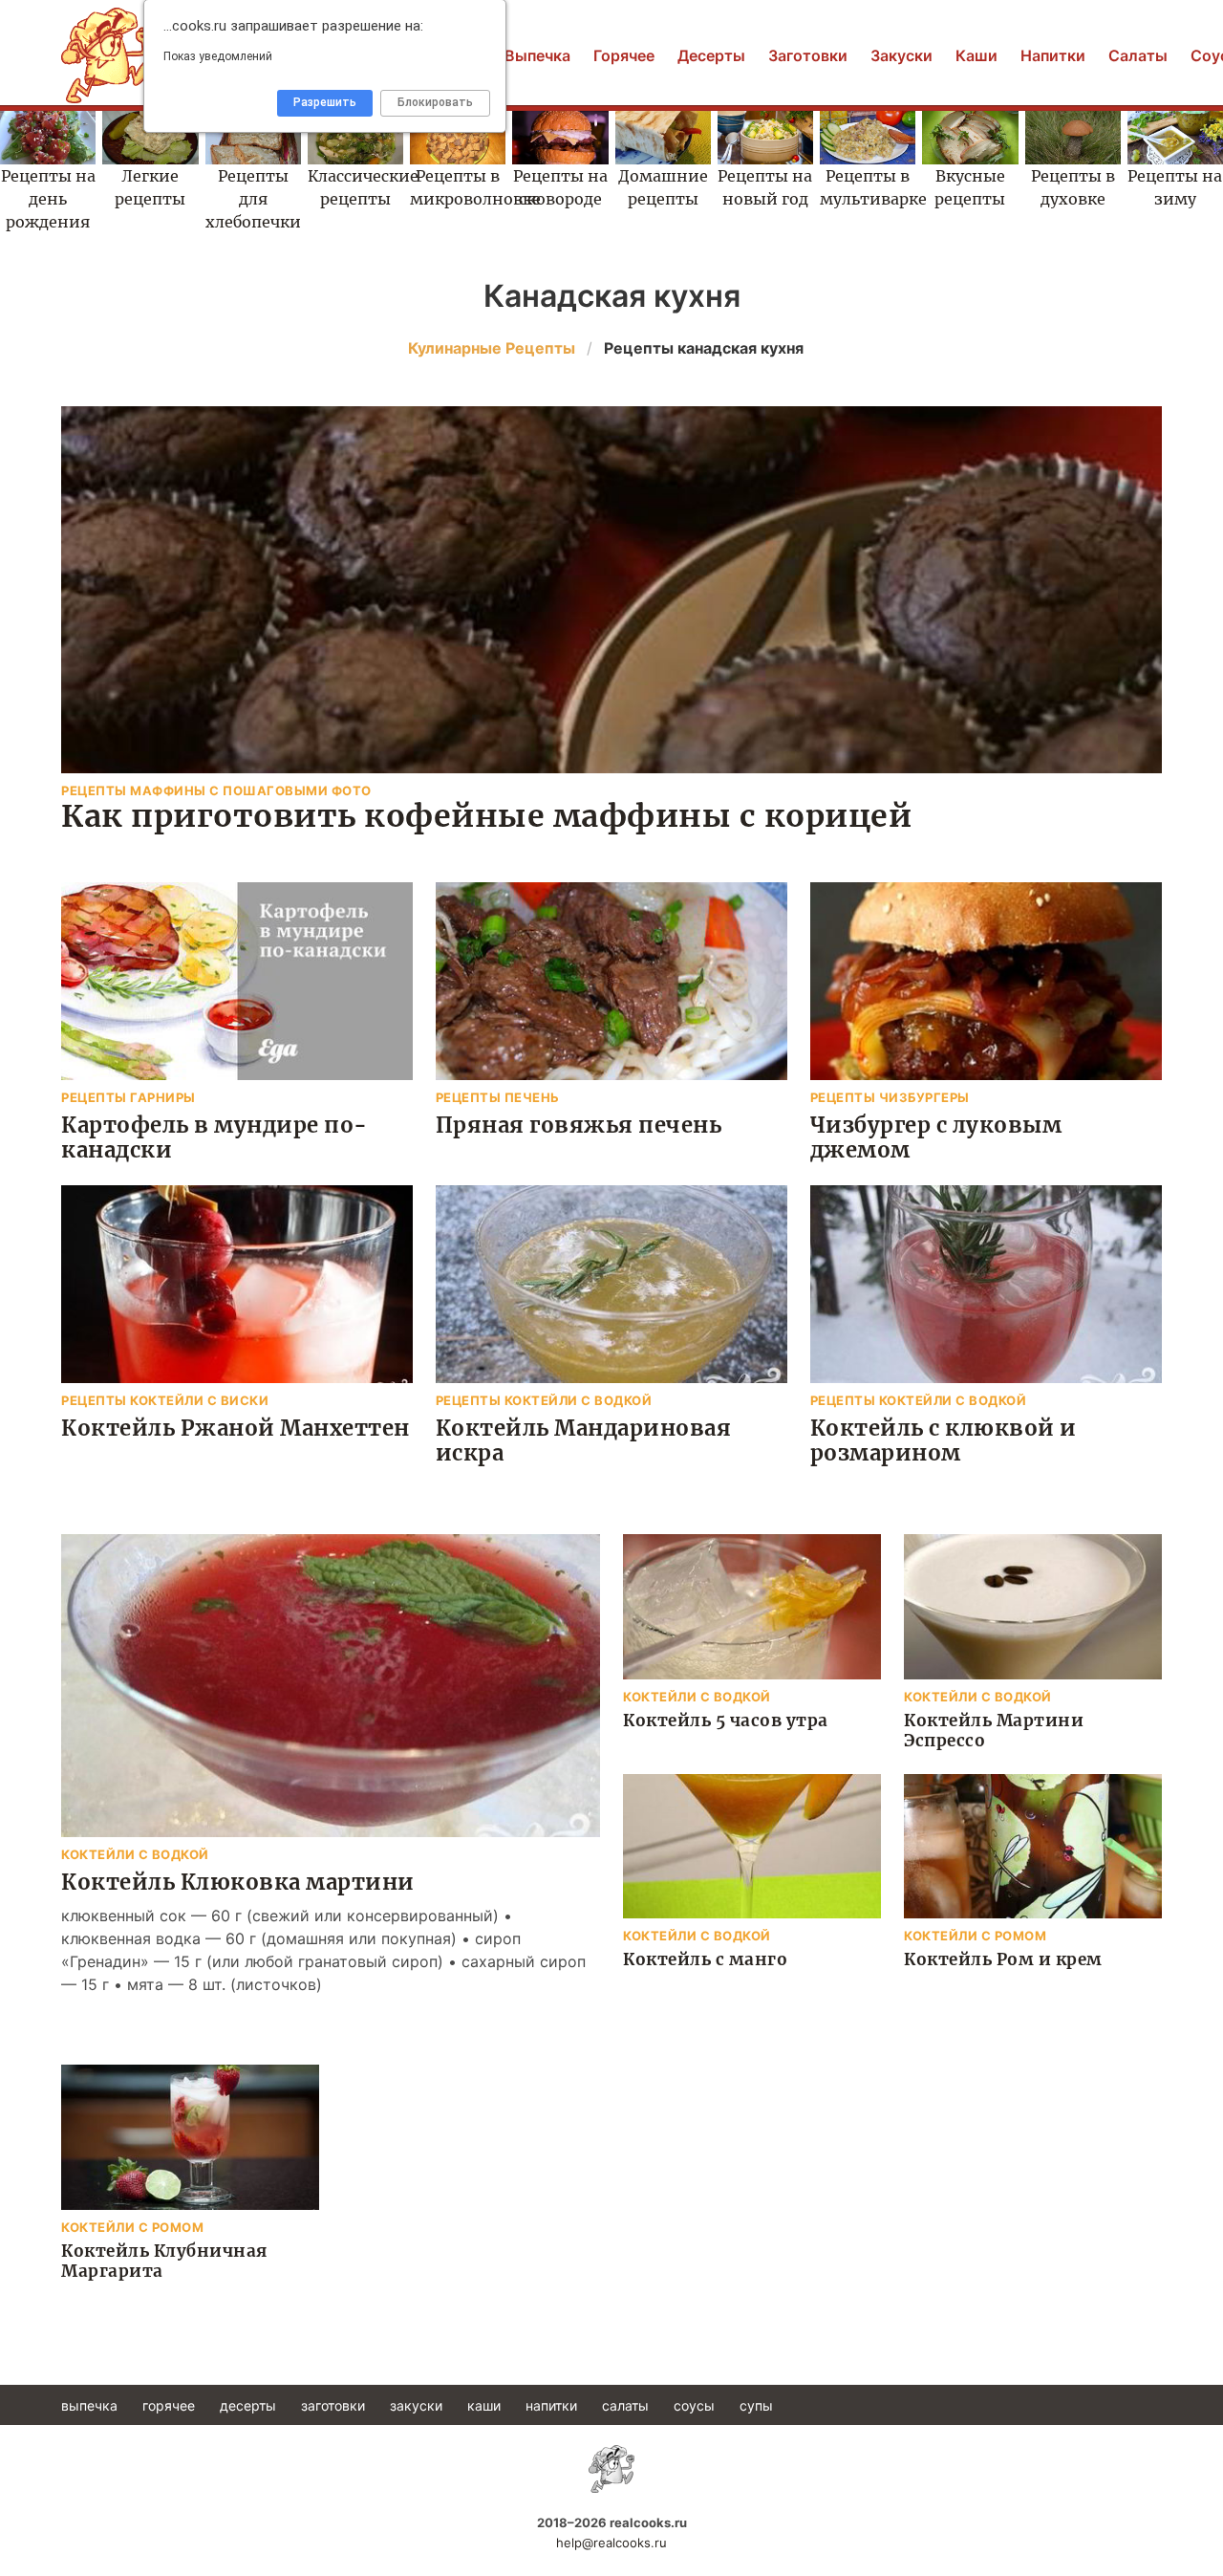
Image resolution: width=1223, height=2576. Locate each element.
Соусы (694, 2405)
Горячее (624, 55)
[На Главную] (611, 2469)
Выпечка (537, 55)
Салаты (1138, 55)
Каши (976, 55)
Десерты (711, 55)
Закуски (901, 55)
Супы (756, 2405)
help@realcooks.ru (611, 2543)
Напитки (1053, 55)
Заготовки (808, 55)
